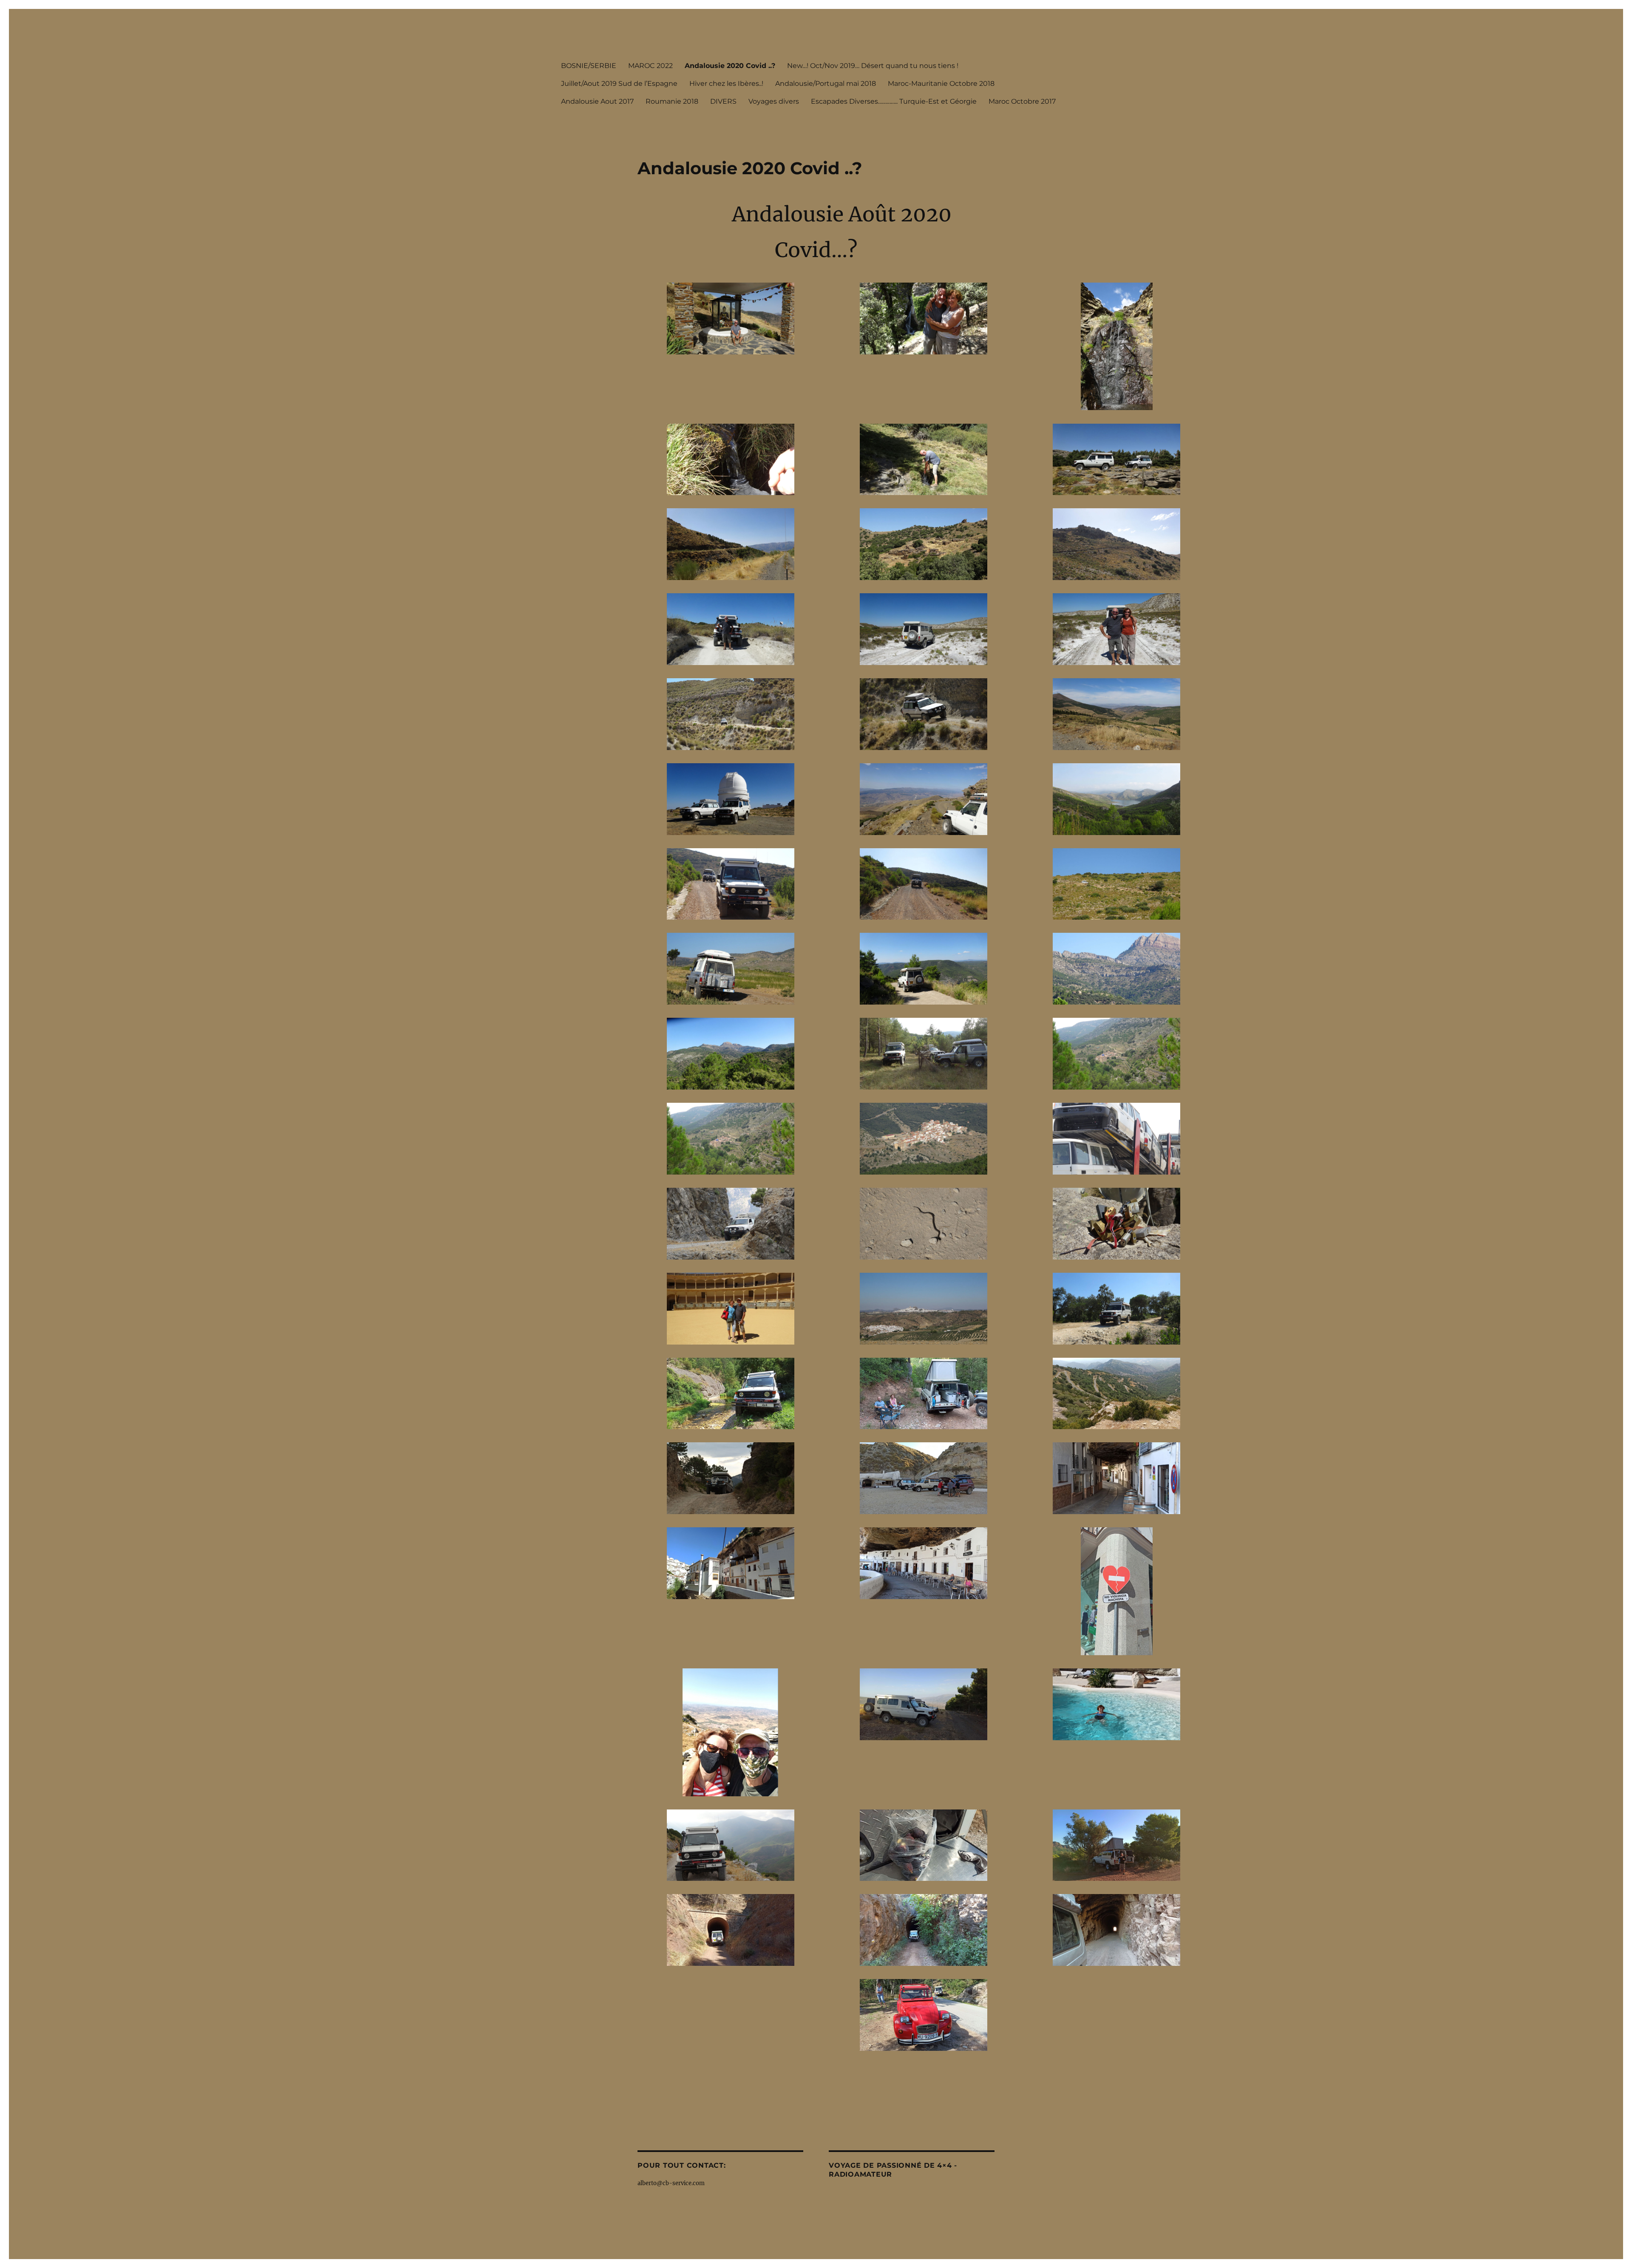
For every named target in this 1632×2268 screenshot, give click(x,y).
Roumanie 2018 (672, 101)
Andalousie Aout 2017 (597, 101)
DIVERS (723, 101)
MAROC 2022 (650, 66)
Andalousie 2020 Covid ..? (730, 66)
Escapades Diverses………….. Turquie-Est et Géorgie (894, 101)
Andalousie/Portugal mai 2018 (826, 84)
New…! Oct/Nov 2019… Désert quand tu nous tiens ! (873, 66)
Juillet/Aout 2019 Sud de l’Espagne (619, 84)
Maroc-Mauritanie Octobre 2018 (941, 84)
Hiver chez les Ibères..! (726, 84)
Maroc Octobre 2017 (1022, 101)
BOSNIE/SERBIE (589, 66)
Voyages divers (774, 101)
